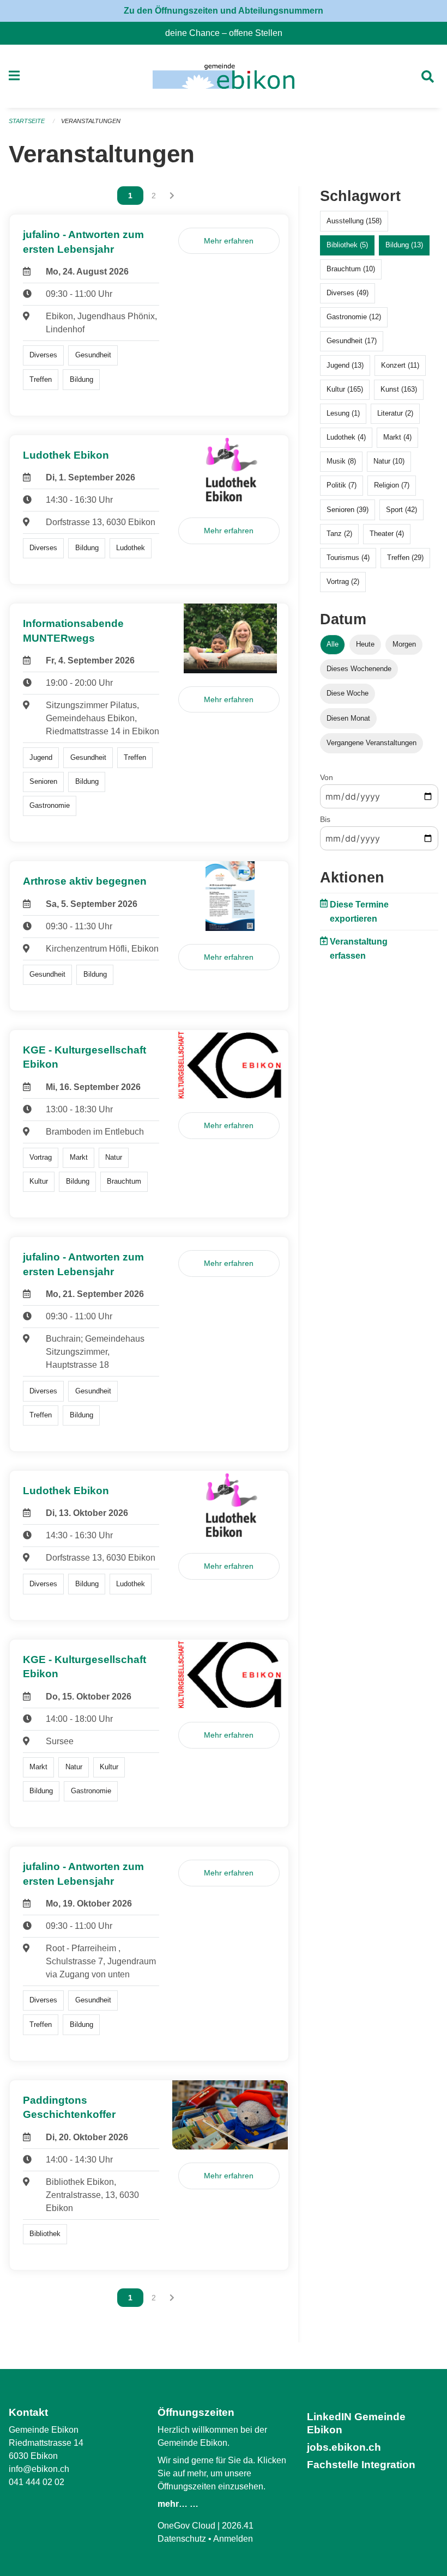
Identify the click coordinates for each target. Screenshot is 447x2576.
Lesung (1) (343, 413)
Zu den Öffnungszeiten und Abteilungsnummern (224, 11)
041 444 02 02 (37, 2482)
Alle (333, 644)
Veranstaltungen (91, 121)
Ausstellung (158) (354, 221)
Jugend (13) (345, 365)
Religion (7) (392, 485)
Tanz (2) (339, 534)
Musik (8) (341, 461)
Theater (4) (387, 534)
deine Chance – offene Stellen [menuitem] (228, 33)
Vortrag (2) (343, 581)
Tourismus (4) (348, 558)
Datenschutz (182, 2539)
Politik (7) (342, 485)
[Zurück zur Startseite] (223, 76)
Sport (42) (401, 510)
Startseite (27, 121)
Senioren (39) (348, 510)
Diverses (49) (348, 293)
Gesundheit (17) (352, 341)
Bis (325, 819)
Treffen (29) (405, 558)
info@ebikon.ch (39, 2469)
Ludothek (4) (346, 437)
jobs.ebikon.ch (344, 2447)
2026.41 (238, 2526)
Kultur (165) (345, 389)
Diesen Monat (348, 718)
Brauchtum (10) (351, 269)
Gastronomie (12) (354, 317)
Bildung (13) (404, 245)
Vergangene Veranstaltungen (372, 743)
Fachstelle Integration (361, 2465)
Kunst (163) (399, 389)
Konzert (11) (400, 365)
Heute (365, 644)
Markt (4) (397, 437)
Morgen (404, 644)
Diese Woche (348, 693)
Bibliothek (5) (347, 245)
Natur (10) (389, 461)
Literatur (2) (395, 413)
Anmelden (233, 2539)
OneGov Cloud (186, 2526)
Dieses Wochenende (359, 669)
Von (327, 777)
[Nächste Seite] (172, 196)
